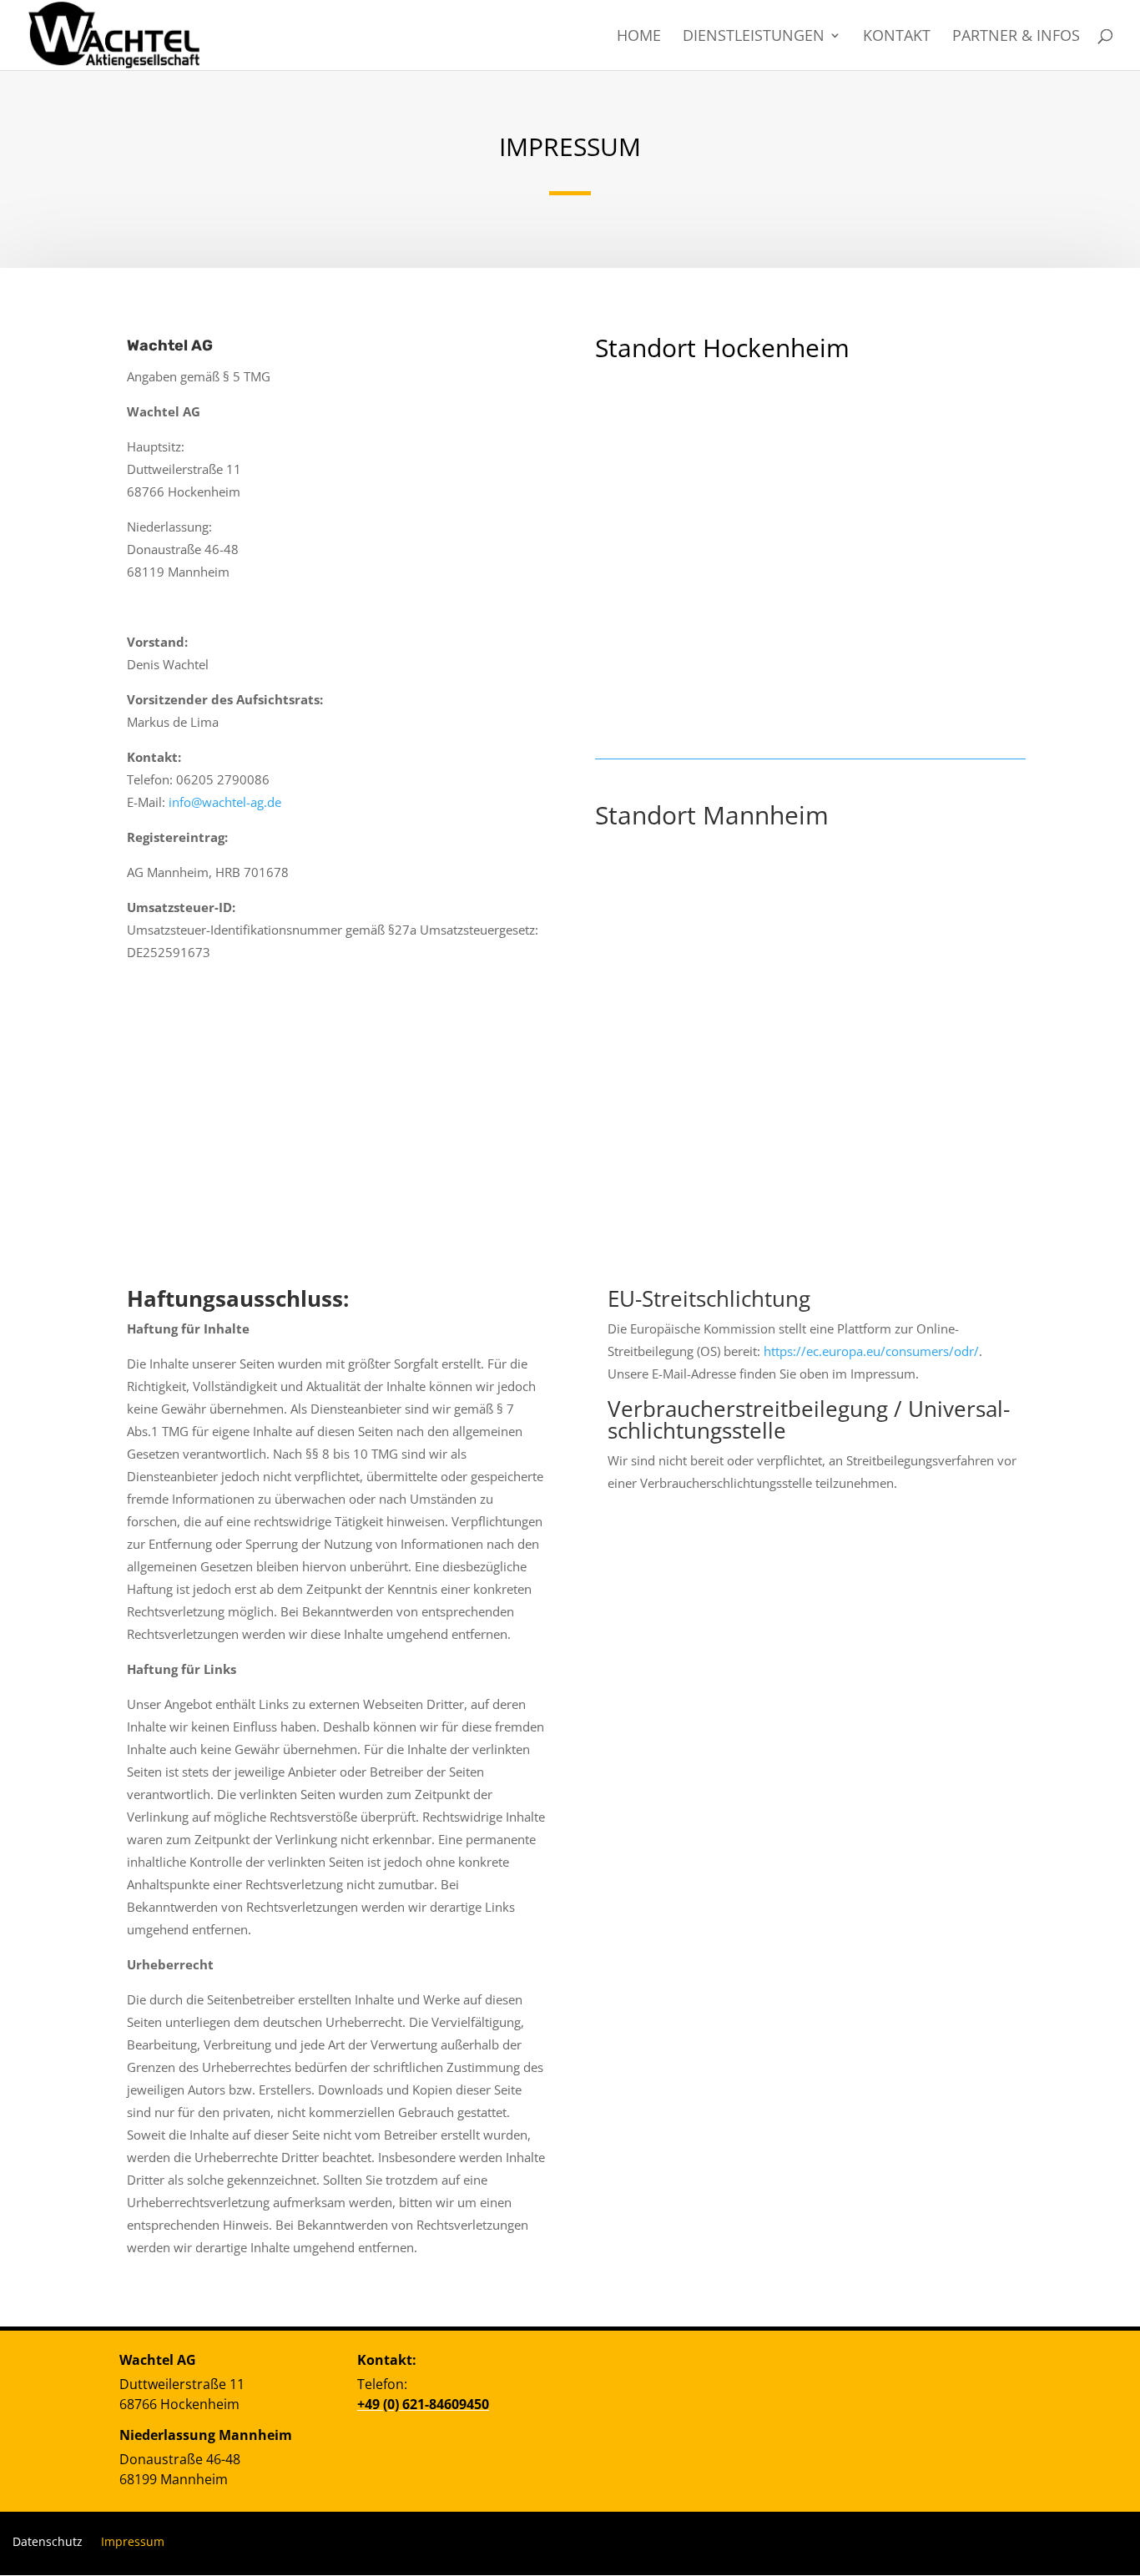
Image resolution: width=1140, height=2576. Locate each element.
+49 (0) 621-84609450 (423, 2404)
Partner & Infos (1016, 37)
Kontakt (897, 37)
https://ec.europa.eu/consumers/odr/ (871, 1351)
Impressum (133, 2541)
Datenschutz (48, 2541)
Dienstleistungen (754, 37)
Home (639, 37)
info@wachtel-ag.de (225, 802)
